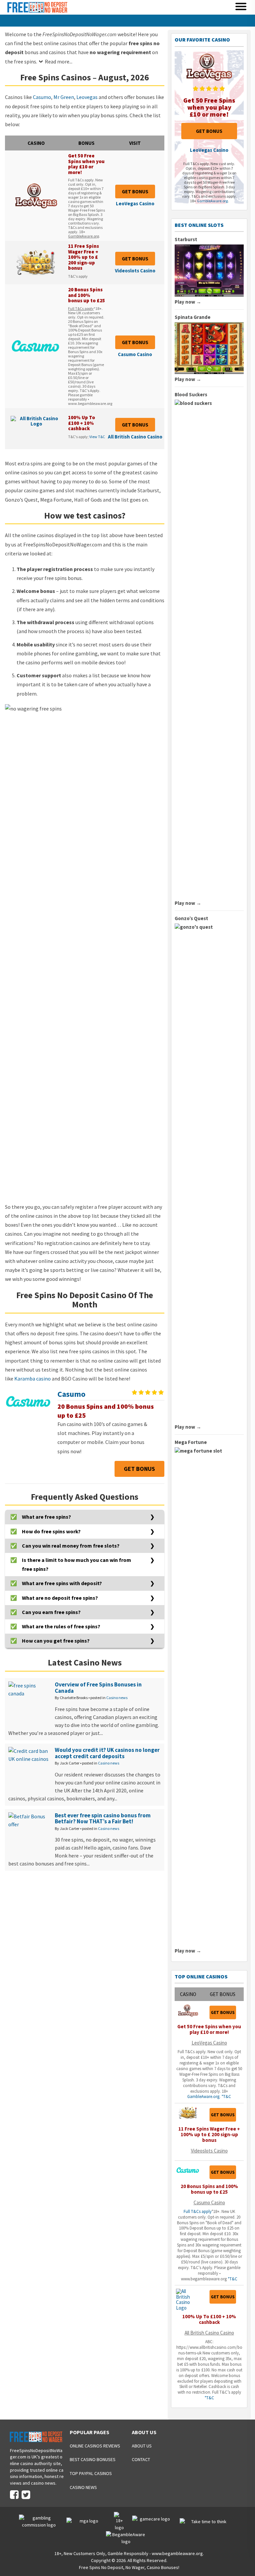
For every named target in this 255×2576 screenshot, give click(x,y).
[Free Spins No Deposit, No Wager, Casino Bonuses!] (37, 12)
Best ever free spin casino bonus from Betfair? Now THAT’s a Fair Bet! (103, 1818)
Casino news (117, 1698)
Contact (141, 2459)
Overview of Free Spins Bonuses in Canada (98, 1688)
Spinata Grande (193, 317)
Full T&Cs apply (81, 308)
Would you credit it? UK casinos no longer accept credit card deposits (107, 1753)
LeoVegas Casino (135, 203)
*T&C (226, 2097)
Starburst (186, 239)
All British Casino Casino (135, 437)
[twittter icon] (26, 2495)
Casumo (42, 97)
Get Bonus (135, 191)
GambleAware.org (84, 236)
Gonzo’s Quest (191, 918)
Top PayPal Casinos (91, 2473)
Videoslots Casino (135, 271)
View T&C (97, 437)
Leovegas (87, 97)
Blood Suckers (191, 394)
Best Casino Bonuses (93, 2459)
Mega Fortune (191, 1442)
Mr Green (64, 97)
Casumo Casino (135, 354)
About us (142, 2446)
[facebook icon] (14, 2495)
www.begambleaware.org (177, 2553)
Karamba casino (33, 1379)
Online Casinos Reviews (95, 2446)
